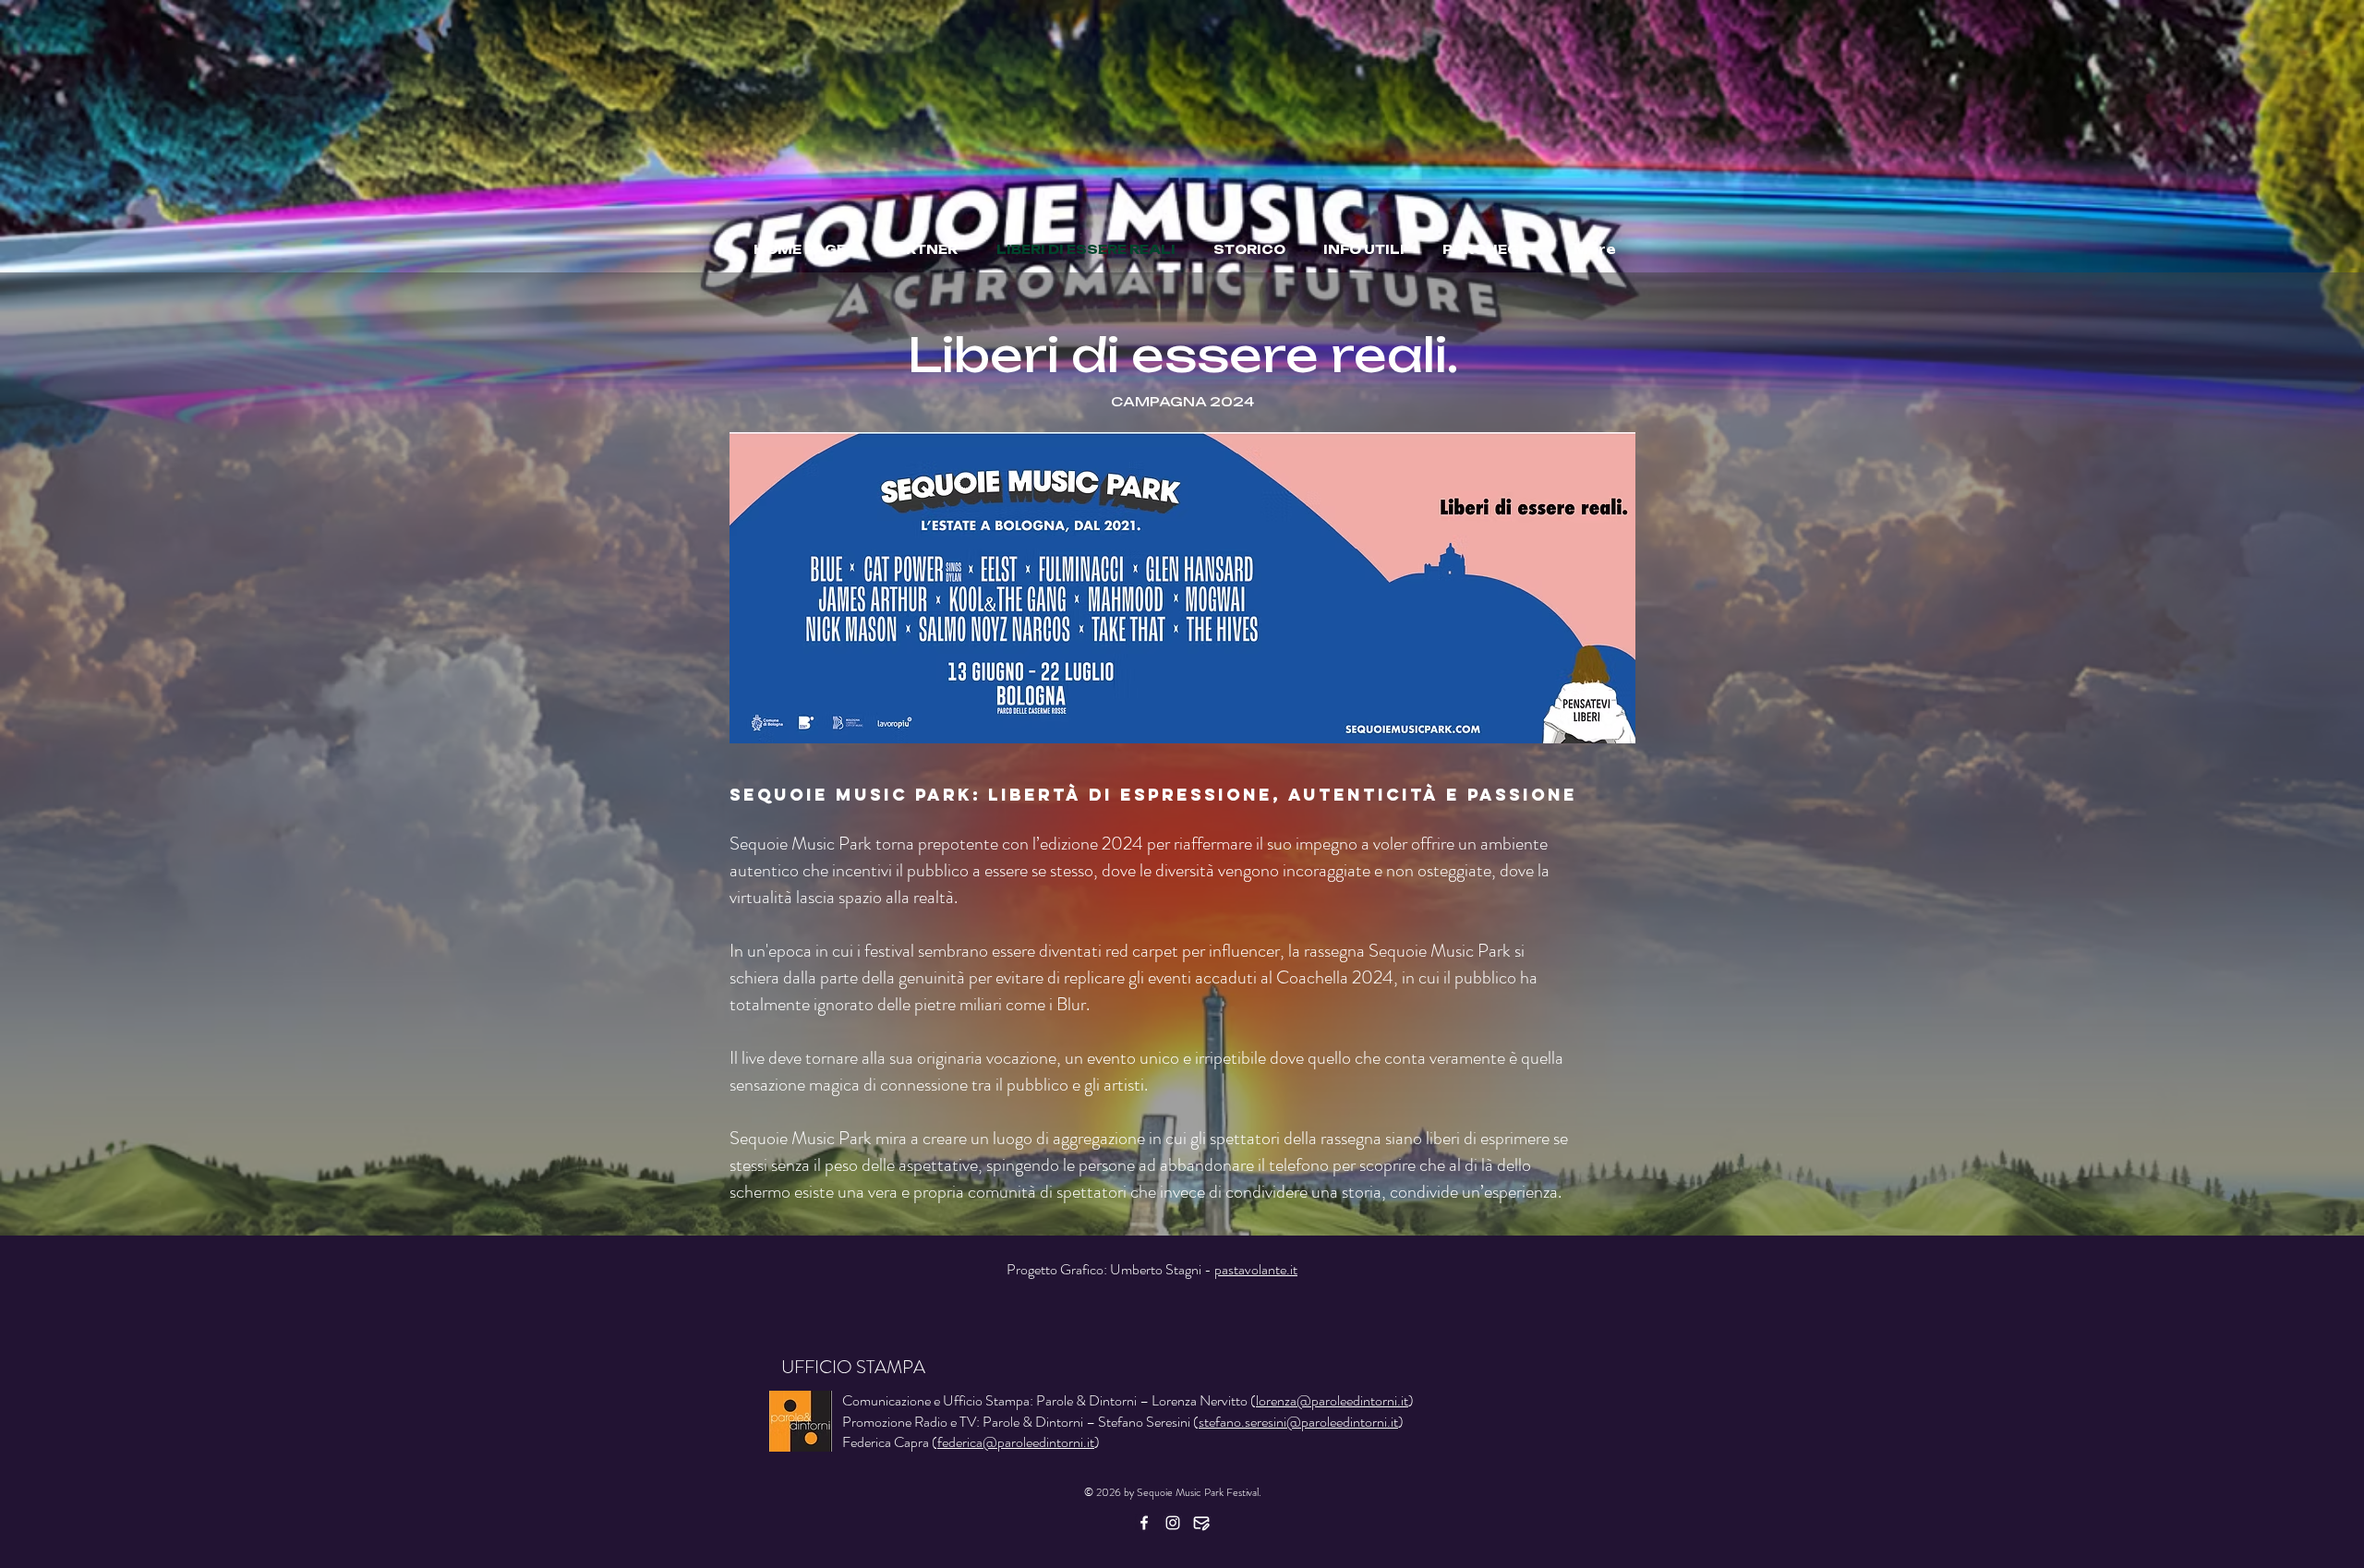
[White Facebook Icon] (1144, 1523)
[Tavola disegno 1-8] (1201, 1523)
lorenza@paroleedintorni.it (1332, 1400)
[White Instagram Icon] (1173, 1523)
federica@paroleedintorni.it (1016, 1442)
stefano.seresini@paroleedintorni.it (1298, 1422)
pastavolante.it (1256, 1269)
